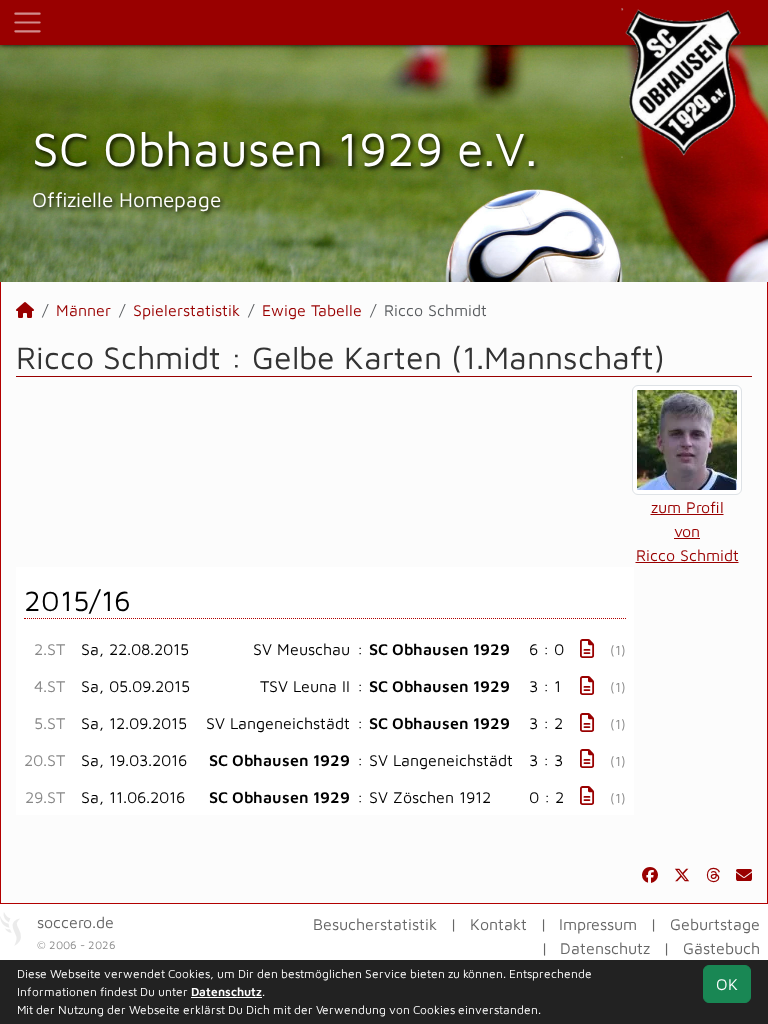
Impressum (598, 924)
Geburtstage (715, 924)
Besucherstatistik (375, 924)
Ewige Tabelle (312, 310)
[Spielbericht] (587, 648)
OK (727, 984)
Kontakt (498, 924)
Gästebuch (721, 948)
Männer (83, 310)
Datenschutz (605, 948)
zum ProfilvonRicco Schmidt (687, 531)
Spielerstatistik (186, 310)
